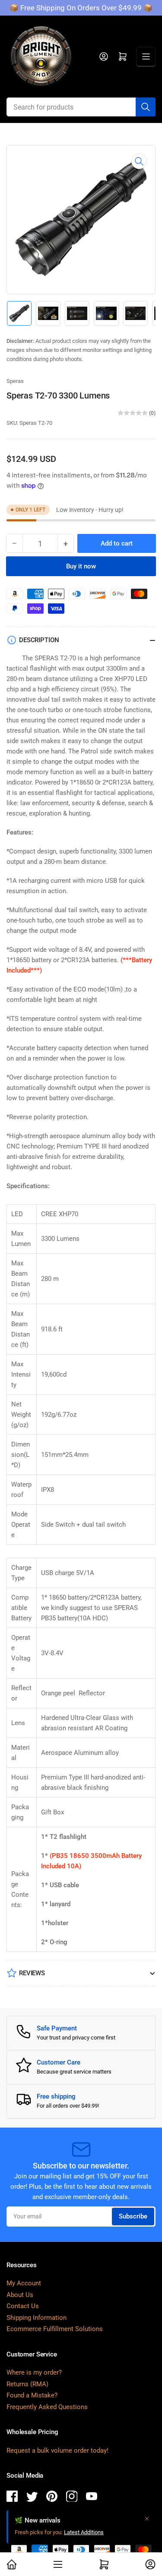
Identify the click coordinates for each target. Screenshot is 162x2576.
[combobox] (81, 107)
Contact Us (23, 2306)
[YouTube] (92, 2498)
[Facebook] (12, 2498)
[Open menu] (146, 56)
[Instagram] (72, 2498)
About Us (20, 2295)
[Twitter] (32, 2498)
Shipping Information (37, 2318)
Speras (15, 381)
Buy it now (81, 566)
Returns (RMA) (27, 2384)
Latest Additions (84, 2532)
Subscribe (133, 2216)
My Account (24, 2283)
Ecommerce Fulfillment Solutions (55, 2329)
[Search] (146, 107)
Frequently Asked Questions (47, 2407)
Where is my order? (34, 2372)
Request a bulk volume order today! (57, 2450)
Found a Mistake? (32, 2395)
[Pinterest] (52, 2498)
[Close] (147, 2519)
